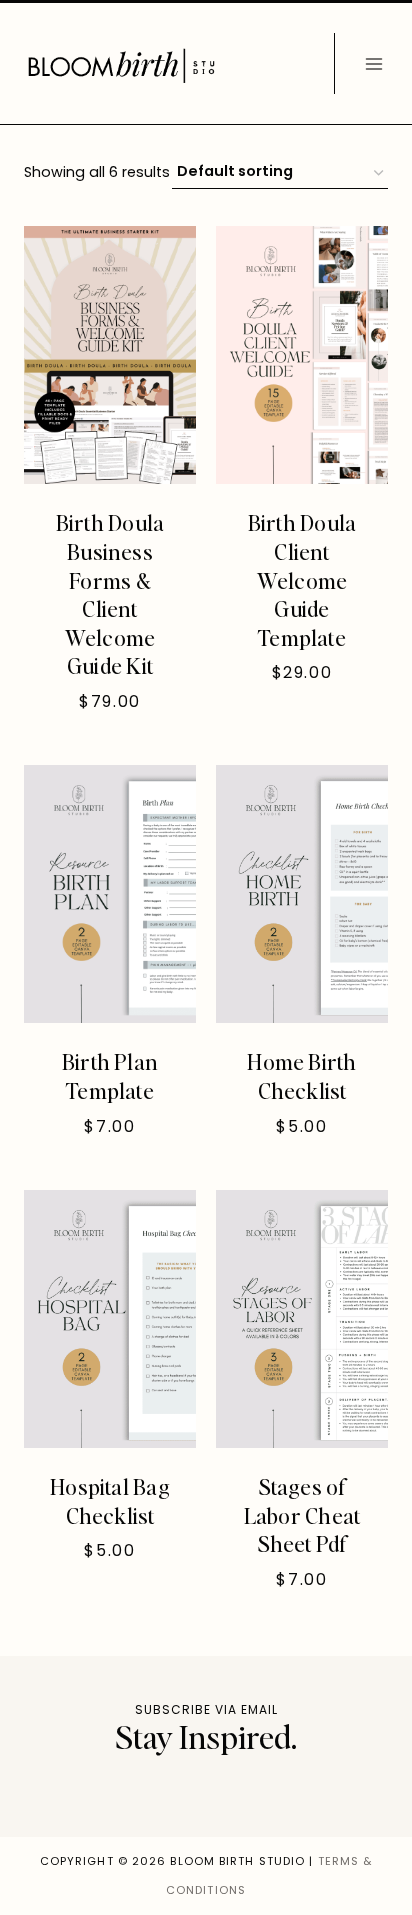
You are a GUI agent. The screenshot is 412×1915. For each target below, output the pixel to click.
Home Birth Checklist (301, 1075)
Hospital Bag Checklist (110, 1500)
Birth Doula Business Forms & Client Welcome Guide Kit (110, 593)
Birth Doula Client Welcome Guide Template (302, 579)
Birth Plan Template (110, 1075)
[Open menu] (373, 63)
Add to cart (292, 734)
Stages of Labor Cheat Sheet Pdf (302, 1514)
